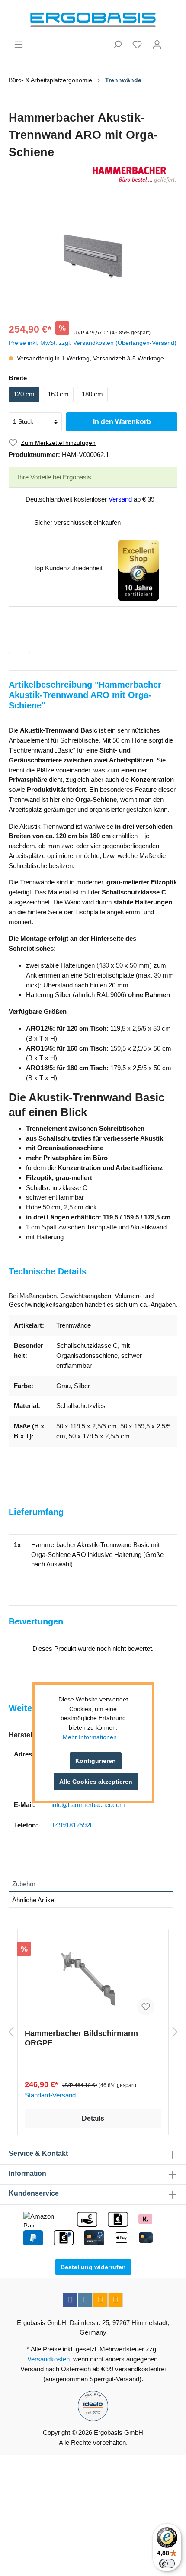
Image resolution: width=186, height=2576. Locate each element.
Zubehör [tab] (24, 1884)
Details (93, 2118)
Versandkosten (48, 2359)
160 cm (58, 394)
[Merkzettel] (137, 45)
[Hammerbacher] (93, 175)
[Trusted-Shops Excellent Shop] (138, 570)
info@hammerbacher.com (88, 1805)
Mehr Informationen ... (93, 1737)
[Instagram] (85, 2300)
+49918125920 (72, 1825)
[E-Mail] (100, 2300)
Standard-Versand (50, 2095)
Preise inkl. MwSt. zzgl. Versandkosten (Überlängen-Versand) (93, 343)
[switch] (167, 2563)
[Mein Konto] (157, 45)
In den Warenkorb (122, 422)
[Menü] (19, 45)
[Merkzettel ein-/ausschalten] (146, 2007)
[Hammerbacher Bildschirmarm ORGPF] (93, 1979)
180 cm (92, 394)
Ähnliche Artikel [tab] (34, 1900)
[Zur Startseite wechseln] (93, 20)
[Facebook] (70, 2300)
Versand (120, 499)
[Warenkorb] (172, 41)
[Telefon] (115, 2300)
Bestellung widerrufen (93, 2267)
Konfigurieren (96, 1761)
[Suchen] (117, 45)
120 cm (24, 394)
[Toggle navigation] (19, 659)
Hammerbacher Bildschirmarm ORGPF (81, 2038)
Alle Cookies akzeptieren (96, 1782)
